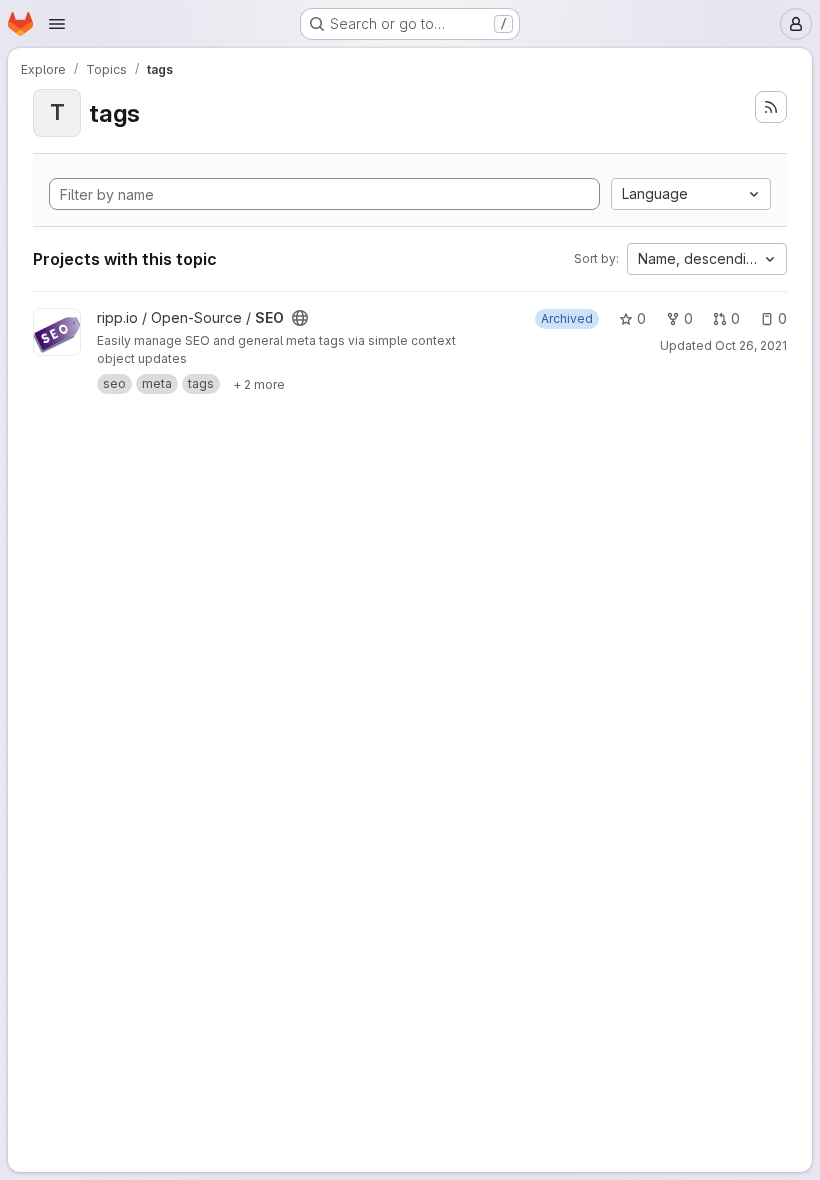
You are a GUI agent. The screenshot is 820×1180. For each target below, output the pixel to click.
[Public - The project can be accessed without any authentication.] (300, 318)
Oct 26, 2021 (751, 345)
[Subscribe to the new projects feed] (771, 107)
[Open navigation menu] (57, 24)
